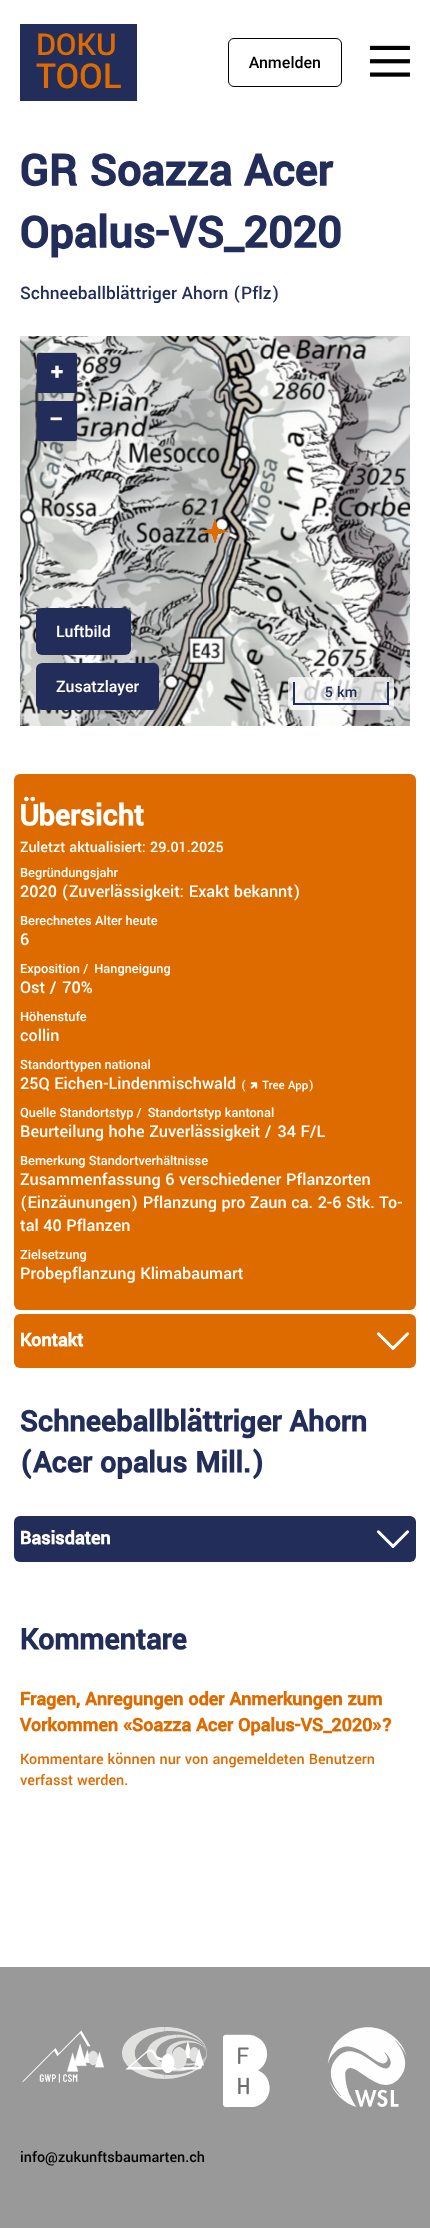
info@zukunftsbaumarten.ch (112, 2157)
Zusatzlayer (97, 686)
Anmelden (285, 62)
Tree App (285, 1085)
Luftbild (83, 631)
